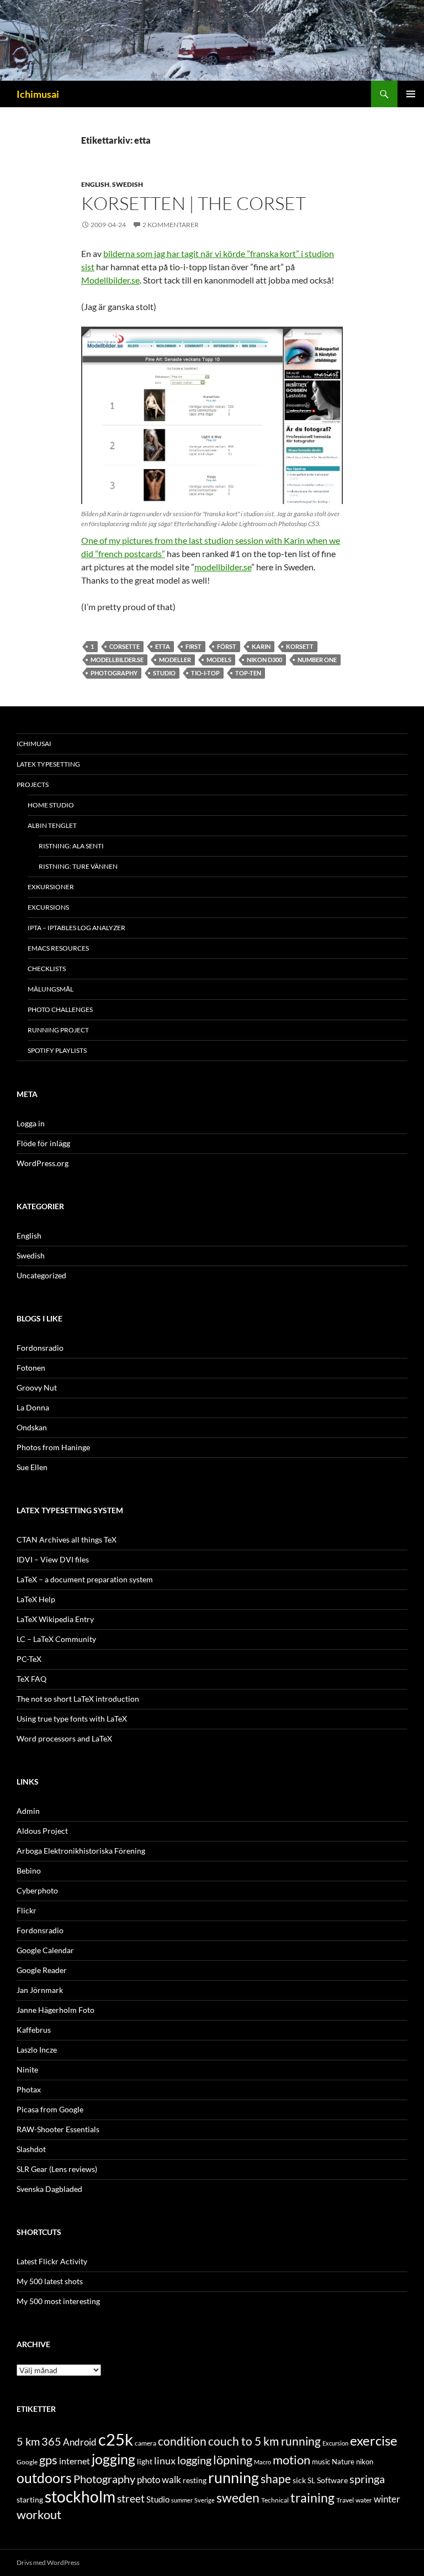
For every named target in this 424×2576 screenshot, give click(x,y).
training (312, 2498)
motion (291, 2460)
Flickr (26, 1910)
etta (163, 646)
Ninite (27, 2069)
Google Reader (42, 1970)
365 (51, 2441)
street (131, 2498)
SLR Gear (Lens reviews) (57, 2169)
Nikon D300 (264, 660)
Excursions (48, 907)
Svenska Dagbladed (49, 2189)
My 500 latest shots (50, 2281)
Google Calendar (45, 1950)
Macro (263, 2462)
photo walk (159, 2480)
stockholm (80, 2497)
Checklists (47, 969)
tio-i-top (205, 673)
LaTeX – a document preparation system (85, 1579)
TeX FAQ (31, 1679)
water (364, 2500)
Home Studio (51, 805)
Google (27, 2462)
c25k (116, 2439)
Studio (164, 673)
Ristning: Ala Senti (71, 846)
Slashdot (31, 2149)
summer (182, 2500)
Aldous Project (42, 1831)
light (145, 2462)
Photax (29, 2089)
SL (311, 2480)
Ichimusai (38, 94)
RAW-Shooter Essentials (58, 2129)
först (227, 646)
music (321, 2462)
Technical (275, 2500)
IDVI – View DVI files (53, 1559)
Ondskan (32, 1427)
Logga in (31, 1123)
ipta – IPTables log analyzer (76, 928)
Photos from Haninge (53, 1447)
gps (48, 2460)
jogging (113, 2459)
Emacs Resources (58, 948)
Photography (114, 673)
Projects (33, 785)
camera (145, 2443)
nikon (365, 2462)
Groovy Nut (37, 1387)
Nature (343, 2462)
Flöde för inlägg (43, 1143)
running (234, 2477)
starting (30, 2499)
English (95, 184)
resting (195, 2480)
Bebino (29, 1871)
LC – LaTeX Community (56, 1639)
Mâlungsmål (51, 989)
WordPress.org (43, 1163)
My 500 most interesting (58, 2301)
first (194, 646)
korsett (300, 646)
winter (387, 2499)
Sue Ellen (32, 1467)
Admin (28, 1811)
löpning (233, 2460)
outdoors (44, 2478)
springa (367, 2479)
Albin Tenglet (52, 825)
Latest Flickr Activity (52, 2261)
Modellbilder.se (110, 280)
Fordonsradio (40, 1348)
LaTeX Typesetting (48, 764)
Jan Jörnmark (40, 1990)
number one (317, 660)
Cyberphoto (37, 1890)
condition (182, 2441)
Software (332, 2480)
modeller (175, 660)
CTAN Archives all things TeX (67, 1539)
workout (39, 2514)
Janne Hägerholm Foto (55, 2010)
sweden (238, 2498)
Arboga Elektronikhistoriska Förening (81, 1851)
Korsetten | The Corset (194, 203)
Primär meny (411, 94)
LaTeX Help (36, 1599)
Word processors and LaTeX (64, 1738)
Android (80, 2442)
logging (194, 2460)
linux (165, 2460)
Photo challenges (60, 1009)
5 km (28, 2441)
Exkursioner (51, 887)
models (219, 660)
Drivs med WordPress (48, 2562)
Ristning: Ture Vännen (78, 866)
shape (276, 2478)
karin (261, 646)
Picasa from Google (50, 2109)
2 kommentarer (171, 225)
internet (75, 2461)
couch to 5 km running (264, 2441)
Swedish (128, 184)
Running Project (58, 1030)
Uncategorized (41, 1275)
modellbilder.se (223, 567)
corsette (124, 646)
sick (299, 2480)
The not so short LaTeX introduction (78, 1699)
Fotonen (31, 1368)
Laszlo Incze (37, 2050)
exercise (374, 2441)
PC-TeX (29, 1659)
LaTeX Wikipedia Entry (55, 1619)
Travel (345, 2500)
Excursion (335, 2443)
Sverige (205, 2500)
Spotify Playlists (57, 1050)
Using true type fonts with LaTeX (72, 1719)
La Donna (33, 1407)
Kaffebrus (34, 2030)
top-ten (248, 673)
